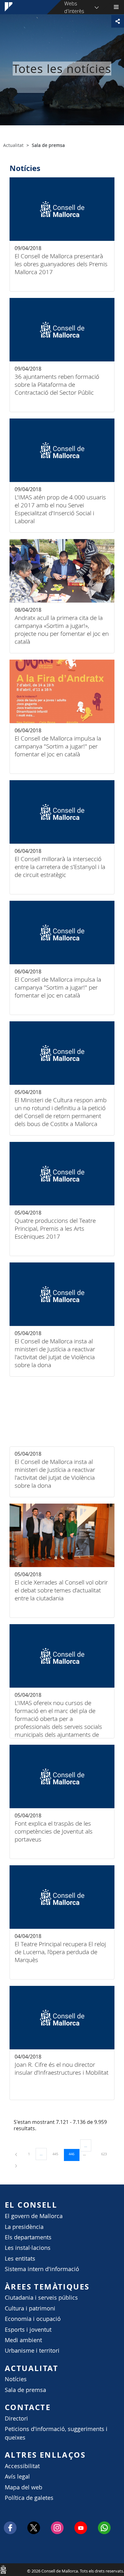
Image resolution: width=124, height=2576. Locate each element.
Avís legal (17, 2477)
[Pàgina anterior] (17, 2154)
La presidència (24, 2227)
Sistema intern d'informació (42, 2269)
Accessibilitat (22, 2466)
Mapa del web (24, 2487)
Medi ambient (23, 2340)
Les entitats (20, 2259)
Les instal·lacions (28, 2248)
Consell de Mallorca (3, 2569)
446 (74, 2154)
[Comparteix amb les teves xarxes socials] (118, 21)
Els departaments (28, 2237)
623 (106, 2154)
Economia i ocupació (33, 2319)
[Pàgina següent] (16, 2165)
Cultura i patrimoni (30, 2308)
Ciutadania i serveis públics (41, 2298)
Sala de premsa (25, 2390)
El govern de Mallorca (34, 2216)
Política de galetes (29, 2498)
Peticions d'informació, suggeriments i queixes (56, 2433)
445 (58, 2154)
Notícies (16, 2379)
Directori (16, 2418)
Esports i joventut (28, 2330)
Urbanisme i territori (32, 2351)
